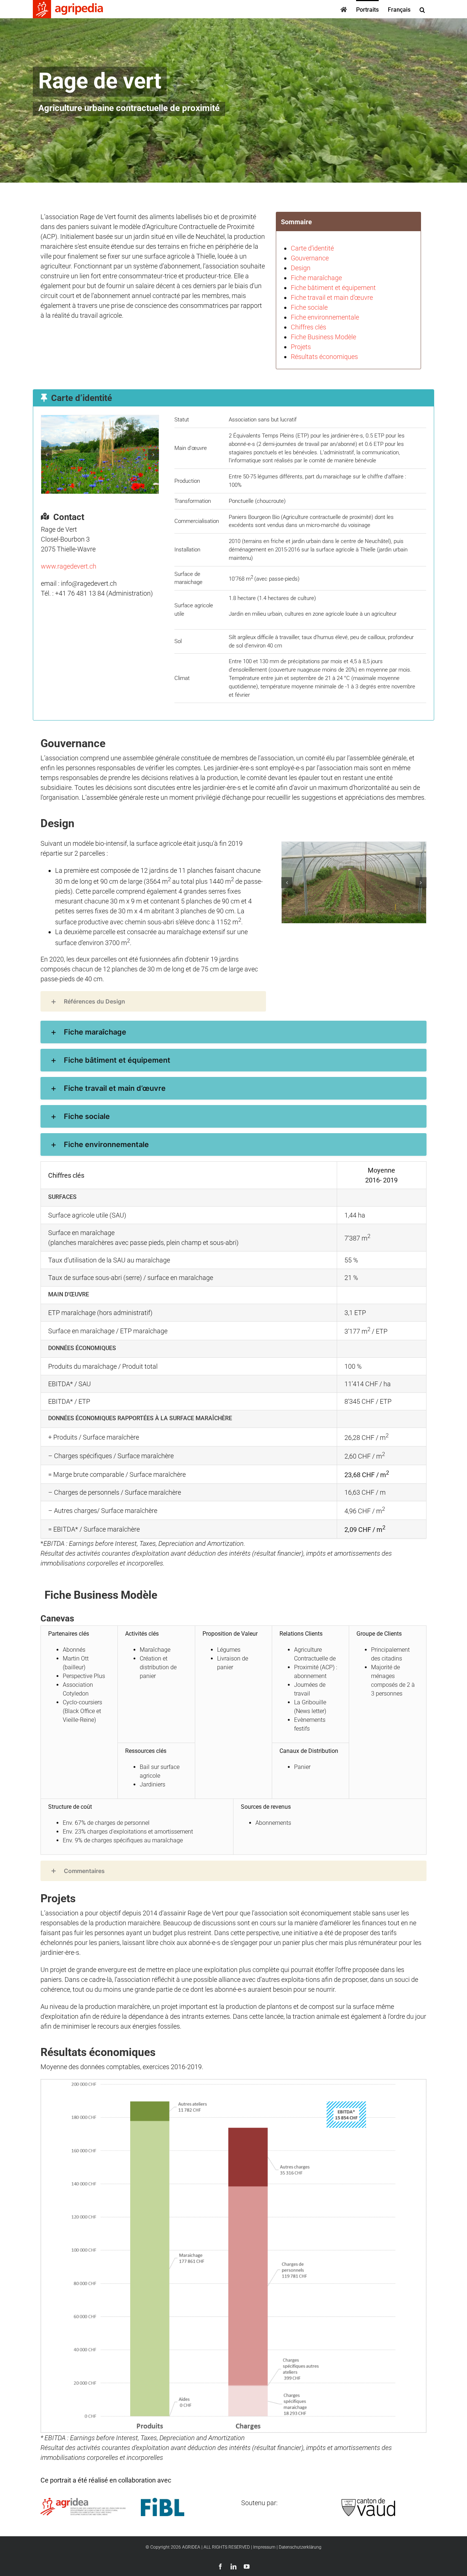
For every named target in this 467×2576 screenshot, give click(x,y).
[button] (422, 9)
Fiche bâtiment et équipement (333, 288)
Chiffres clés (308, 327)
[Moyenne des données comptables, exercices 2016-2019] (233, 2082)
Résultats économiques (324, 357)
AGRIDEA (191, 2547)
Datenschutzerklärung (300, 2547)
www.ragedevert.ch (69, 566)
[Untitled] (100, 454)
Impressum (264, 2547)
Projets (301, 347)
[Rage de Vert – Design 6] (354, 882)
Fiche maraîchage (316, 278)
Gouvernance (310, 258)
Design (301, 268)
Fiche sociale (309, 307)
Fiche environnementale (325, 317)
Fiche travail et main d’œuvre (332, 297)
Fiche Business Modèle (323, 337)
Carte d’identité (312, 248)
